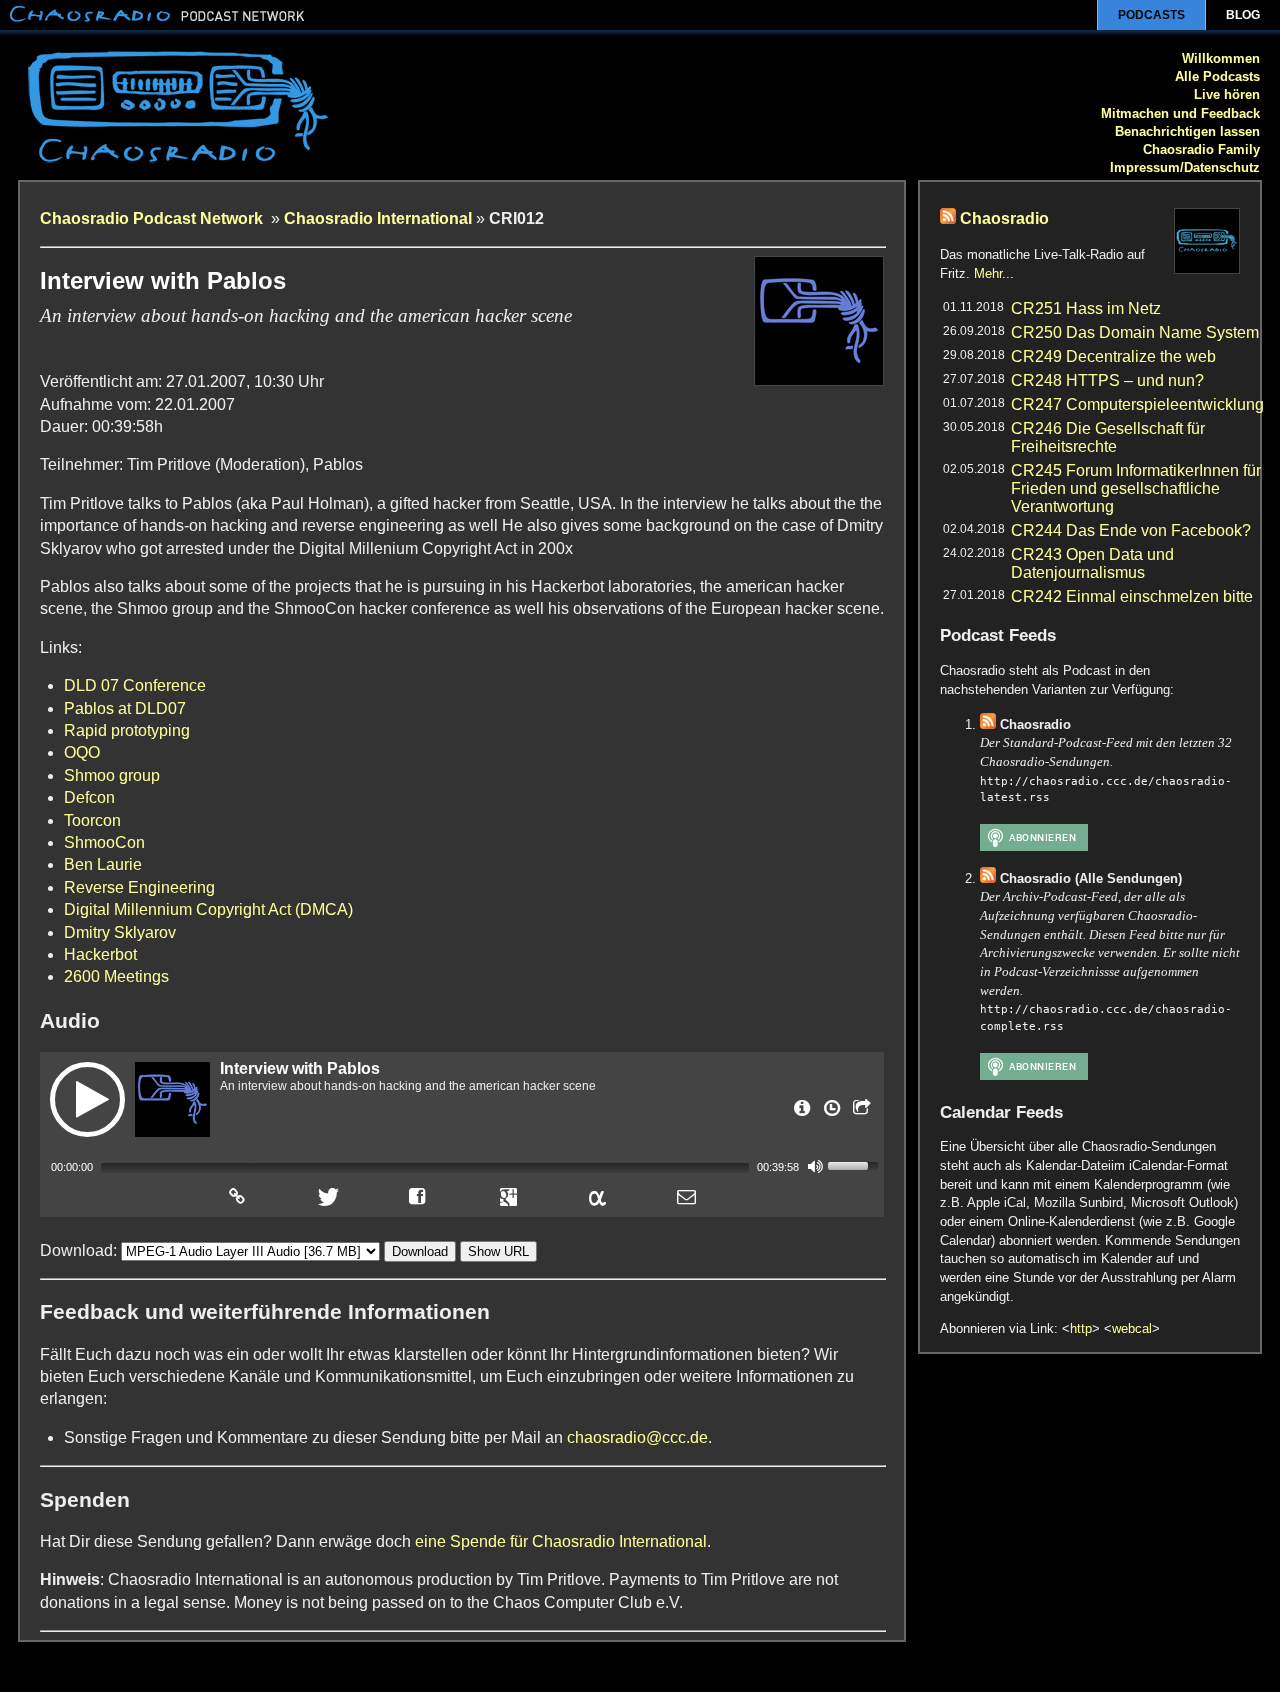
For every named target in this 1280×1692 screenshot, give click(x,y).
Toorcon (92, 820)
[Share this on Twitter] (326, 1196)
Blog (1243, 15)
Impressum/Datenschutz (1185, 167)
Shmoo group (112, 775)
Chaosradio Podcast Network (153, 218)
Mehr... (994, 273)
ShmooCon (104, 842)
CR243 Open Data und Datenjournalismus (1092, 563)
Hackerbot (100, 954)
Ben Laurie (103, 864)
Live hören (1227, 94)
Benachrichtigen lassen (1187, 131)
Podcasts (1151, 15)
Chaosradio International (378, 218)
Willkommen (1221, 58)
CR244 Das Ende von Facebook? (1131, 530)
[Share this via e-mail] (686, 1196)
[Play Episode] (87, 1099)
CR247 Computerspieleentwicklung (1137, 404)
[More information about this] (800, 1114)
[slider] (856, 1164)
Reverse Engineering (139, 887)
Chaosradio (1004, 218)
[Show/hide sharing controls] (860, 1114)
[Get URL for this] (237, 1196)
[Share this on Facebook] (417, 1196)
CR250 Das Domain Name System (1135, 332)
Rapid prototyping (127, 730)
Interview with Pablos (300, 1068)
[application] (462, 1166)
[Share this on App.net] (596, 1196)
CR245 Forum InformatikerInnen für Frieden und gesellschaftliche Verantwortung (1136, 488)
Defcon (89, 797)
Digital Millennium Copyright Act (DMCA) (208, 909)
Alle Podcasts (1217, 76)
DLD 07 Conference (135, 685)
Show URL (498, 1251)
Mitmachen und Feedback (1180, 113)
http (1081, 1328)
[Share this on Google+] (508, 1196)
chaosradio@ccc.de (637, 1437)
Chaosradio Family (1201, 149)
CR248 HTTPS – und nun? (1107, 380)
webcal (1132, 1328)
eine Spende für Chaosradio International (561, 1541)
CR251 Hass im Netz (1086, 308)
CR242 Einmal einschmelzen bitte (1132, 596)
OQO (82, 752)
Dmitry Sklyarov (120, 932)
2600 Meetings (116, 976)
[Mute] (815, 1166)
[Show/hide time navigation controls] (830, 1114)
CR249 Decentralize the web (1113, 356)
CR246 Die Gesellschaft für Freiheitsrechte (1108, 437)
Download (420, 1251)
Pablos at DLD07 (125, 708)
